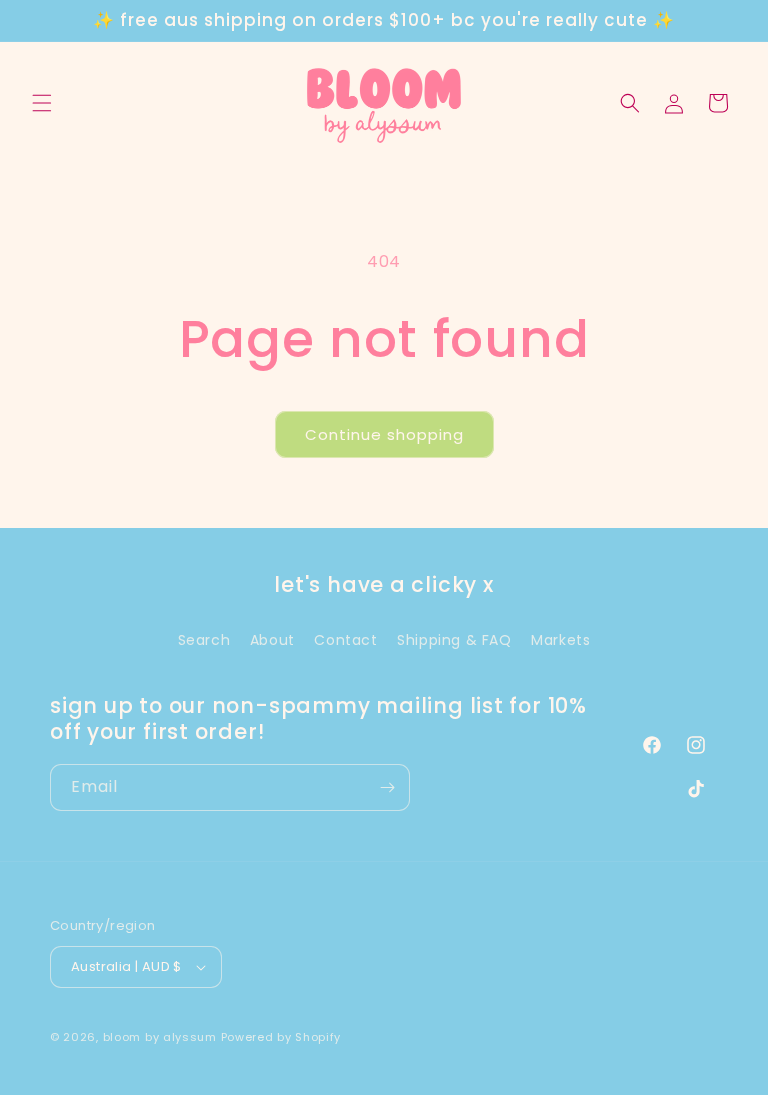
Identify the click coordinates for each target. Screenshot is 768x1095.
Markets (560, 640)
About (272, 640)
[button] (42, 103)
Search (204, 640)
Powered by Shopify (281, 1037)
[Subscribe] (387, 787)
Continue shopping (384, 434)
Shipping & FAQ (454, 640)
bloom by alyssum (160, 1037)
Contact (345, 640)
